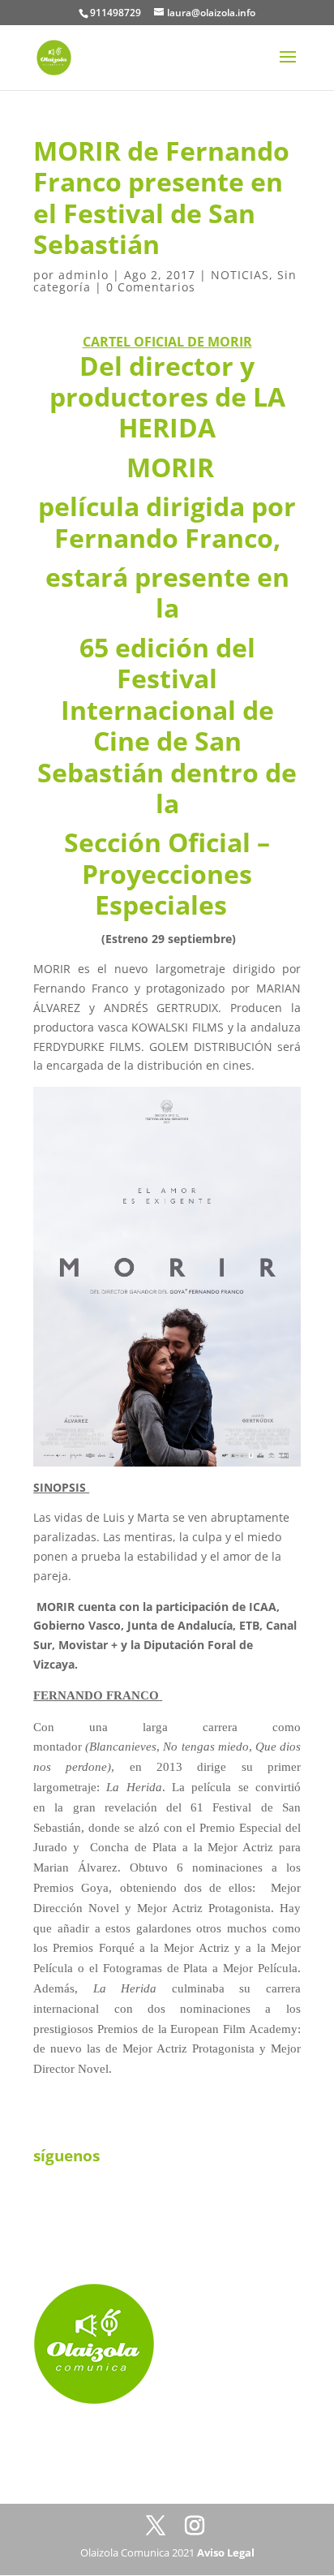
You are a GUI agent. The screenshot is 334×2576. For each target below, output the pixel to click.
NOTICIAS (240, 275)
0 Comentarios (151, 287)
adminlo (83, 275)
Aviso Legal (226, 2552)
